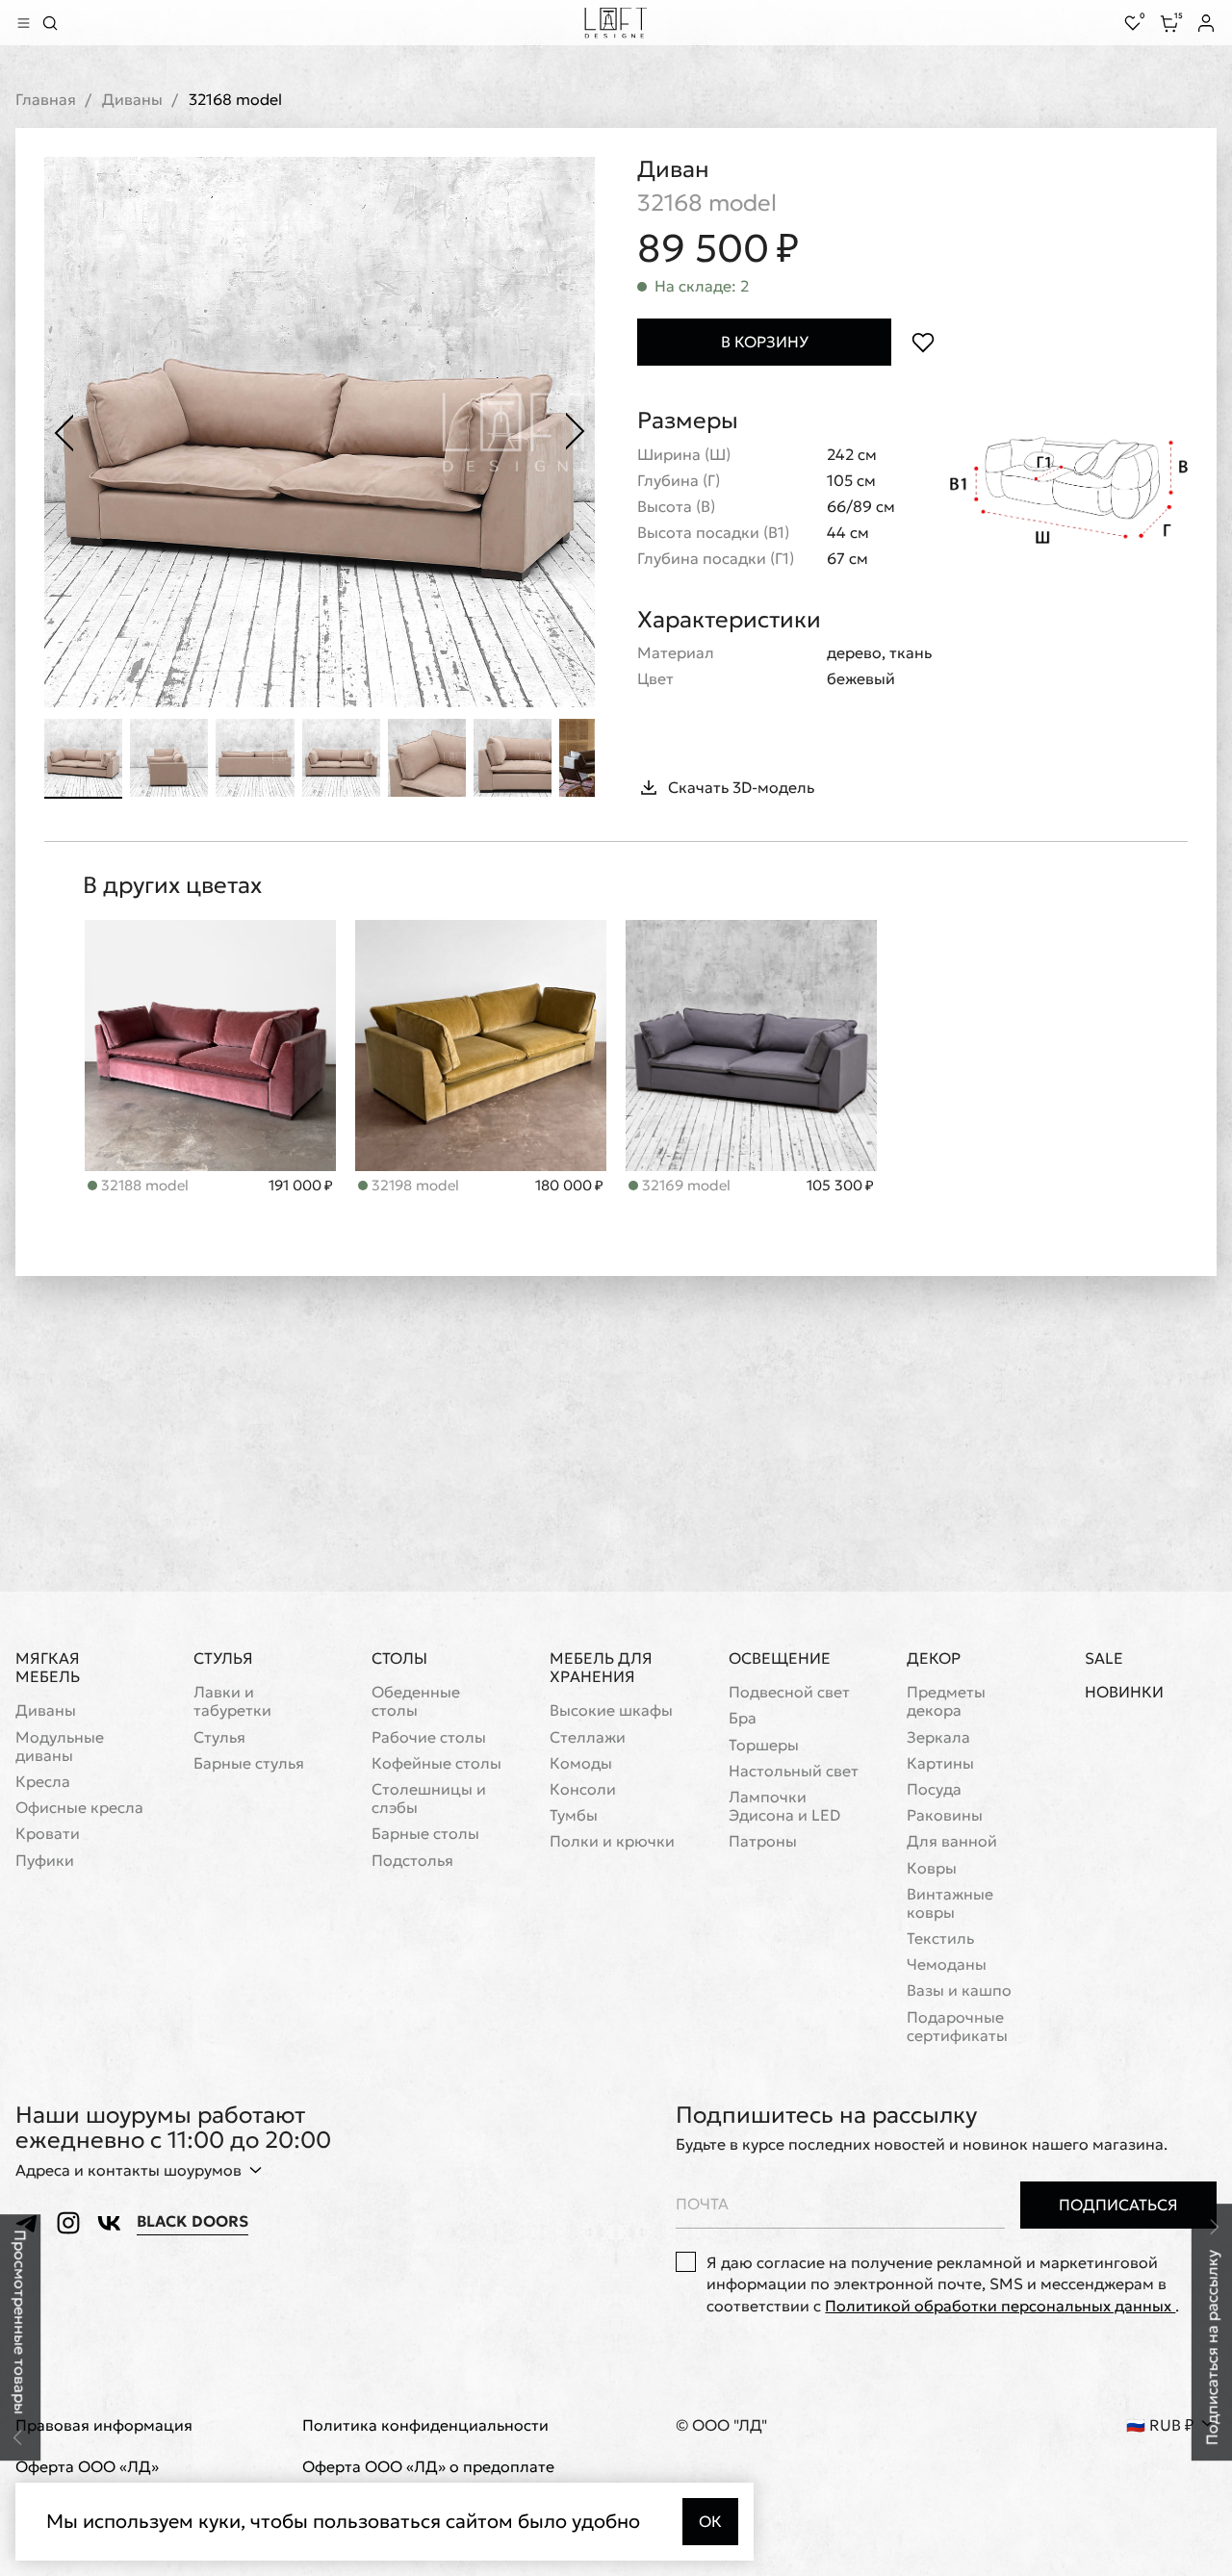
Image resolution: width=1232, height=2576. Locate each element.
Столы (399, 1658)
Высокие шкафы (611, 1710)
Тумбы (574, 1815)
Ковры (932, 1868)
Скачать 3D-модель (741, 787)
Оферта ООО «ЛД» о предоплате (428, 2467)
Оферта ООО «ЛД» (87, 2467)
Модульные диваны (60, 1747)
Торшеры (764, 1745)
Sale (1104, 1658)
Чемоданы (947, 1964)
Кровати (48, 1834)
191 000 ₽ (301, 1186)
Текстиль (940, 1938)
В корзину (765, 342)
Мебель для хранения (601, 1667)
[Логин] (1206, 23)
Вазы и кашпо (959, 1990)
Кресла (43, 1782)
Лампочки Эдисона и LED (784, 1806)
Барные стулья (249, 1763)
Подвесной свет (789, 1692)
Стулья (223, 1658)
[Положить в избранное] (923, 342)
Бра (743, 1718)
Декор (934, 1658)
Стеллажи (588, 1737)
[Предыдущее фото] (64, 432)
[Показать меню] (23, 23)
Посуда (934, 1789)
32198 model (413, 1185)
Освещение (780, 1658)
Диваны (132, 100)
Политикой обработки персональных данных (1000, 2306)
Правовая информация (104, 2425)
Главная (46, 100)
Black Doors (192, 2221)
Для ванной (952, 1841)
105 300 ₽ (840, 1186)
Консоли (583, 1789)
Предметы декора (946, 1701)
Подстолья (412, 1861)
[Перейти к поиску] (50, 23)
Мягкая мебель (48, 1667)
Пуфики (45, 1861)
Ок (710, 2521)
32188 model (143, 1185)
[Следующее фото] (576, 432)
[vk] (109, 2223)
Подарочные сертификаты (957, 2027)
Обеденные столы (416, 1701)
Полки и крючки (612, 1841)
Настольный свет (794, 1771)
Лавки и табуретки (232, 1701)
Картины (940, 1763)
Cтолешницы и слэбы (429, 1798)
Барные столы (425, 1834)
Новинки (1124, 1692)
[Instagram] (68, 2223)
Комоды (581, 1763)
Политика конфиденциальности (425, 2425)
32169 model (684, 1185)
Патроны (763, 1841)
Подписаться (1118, 2205)
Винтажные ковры (950, 1903)
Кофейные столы (436, 1763)
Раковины (945, 1815)
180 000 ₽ (569, 1186)
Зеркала (938, 1737)
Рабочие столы (429, 1737)
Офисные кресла (79, 1808)
